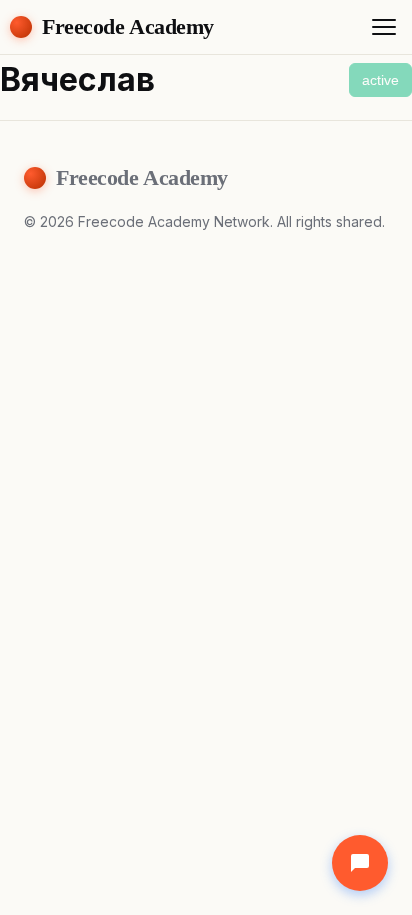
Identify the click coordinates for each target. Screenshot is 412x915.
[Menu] (384, 27)
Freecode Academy (128, 26)
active (380, 80)
